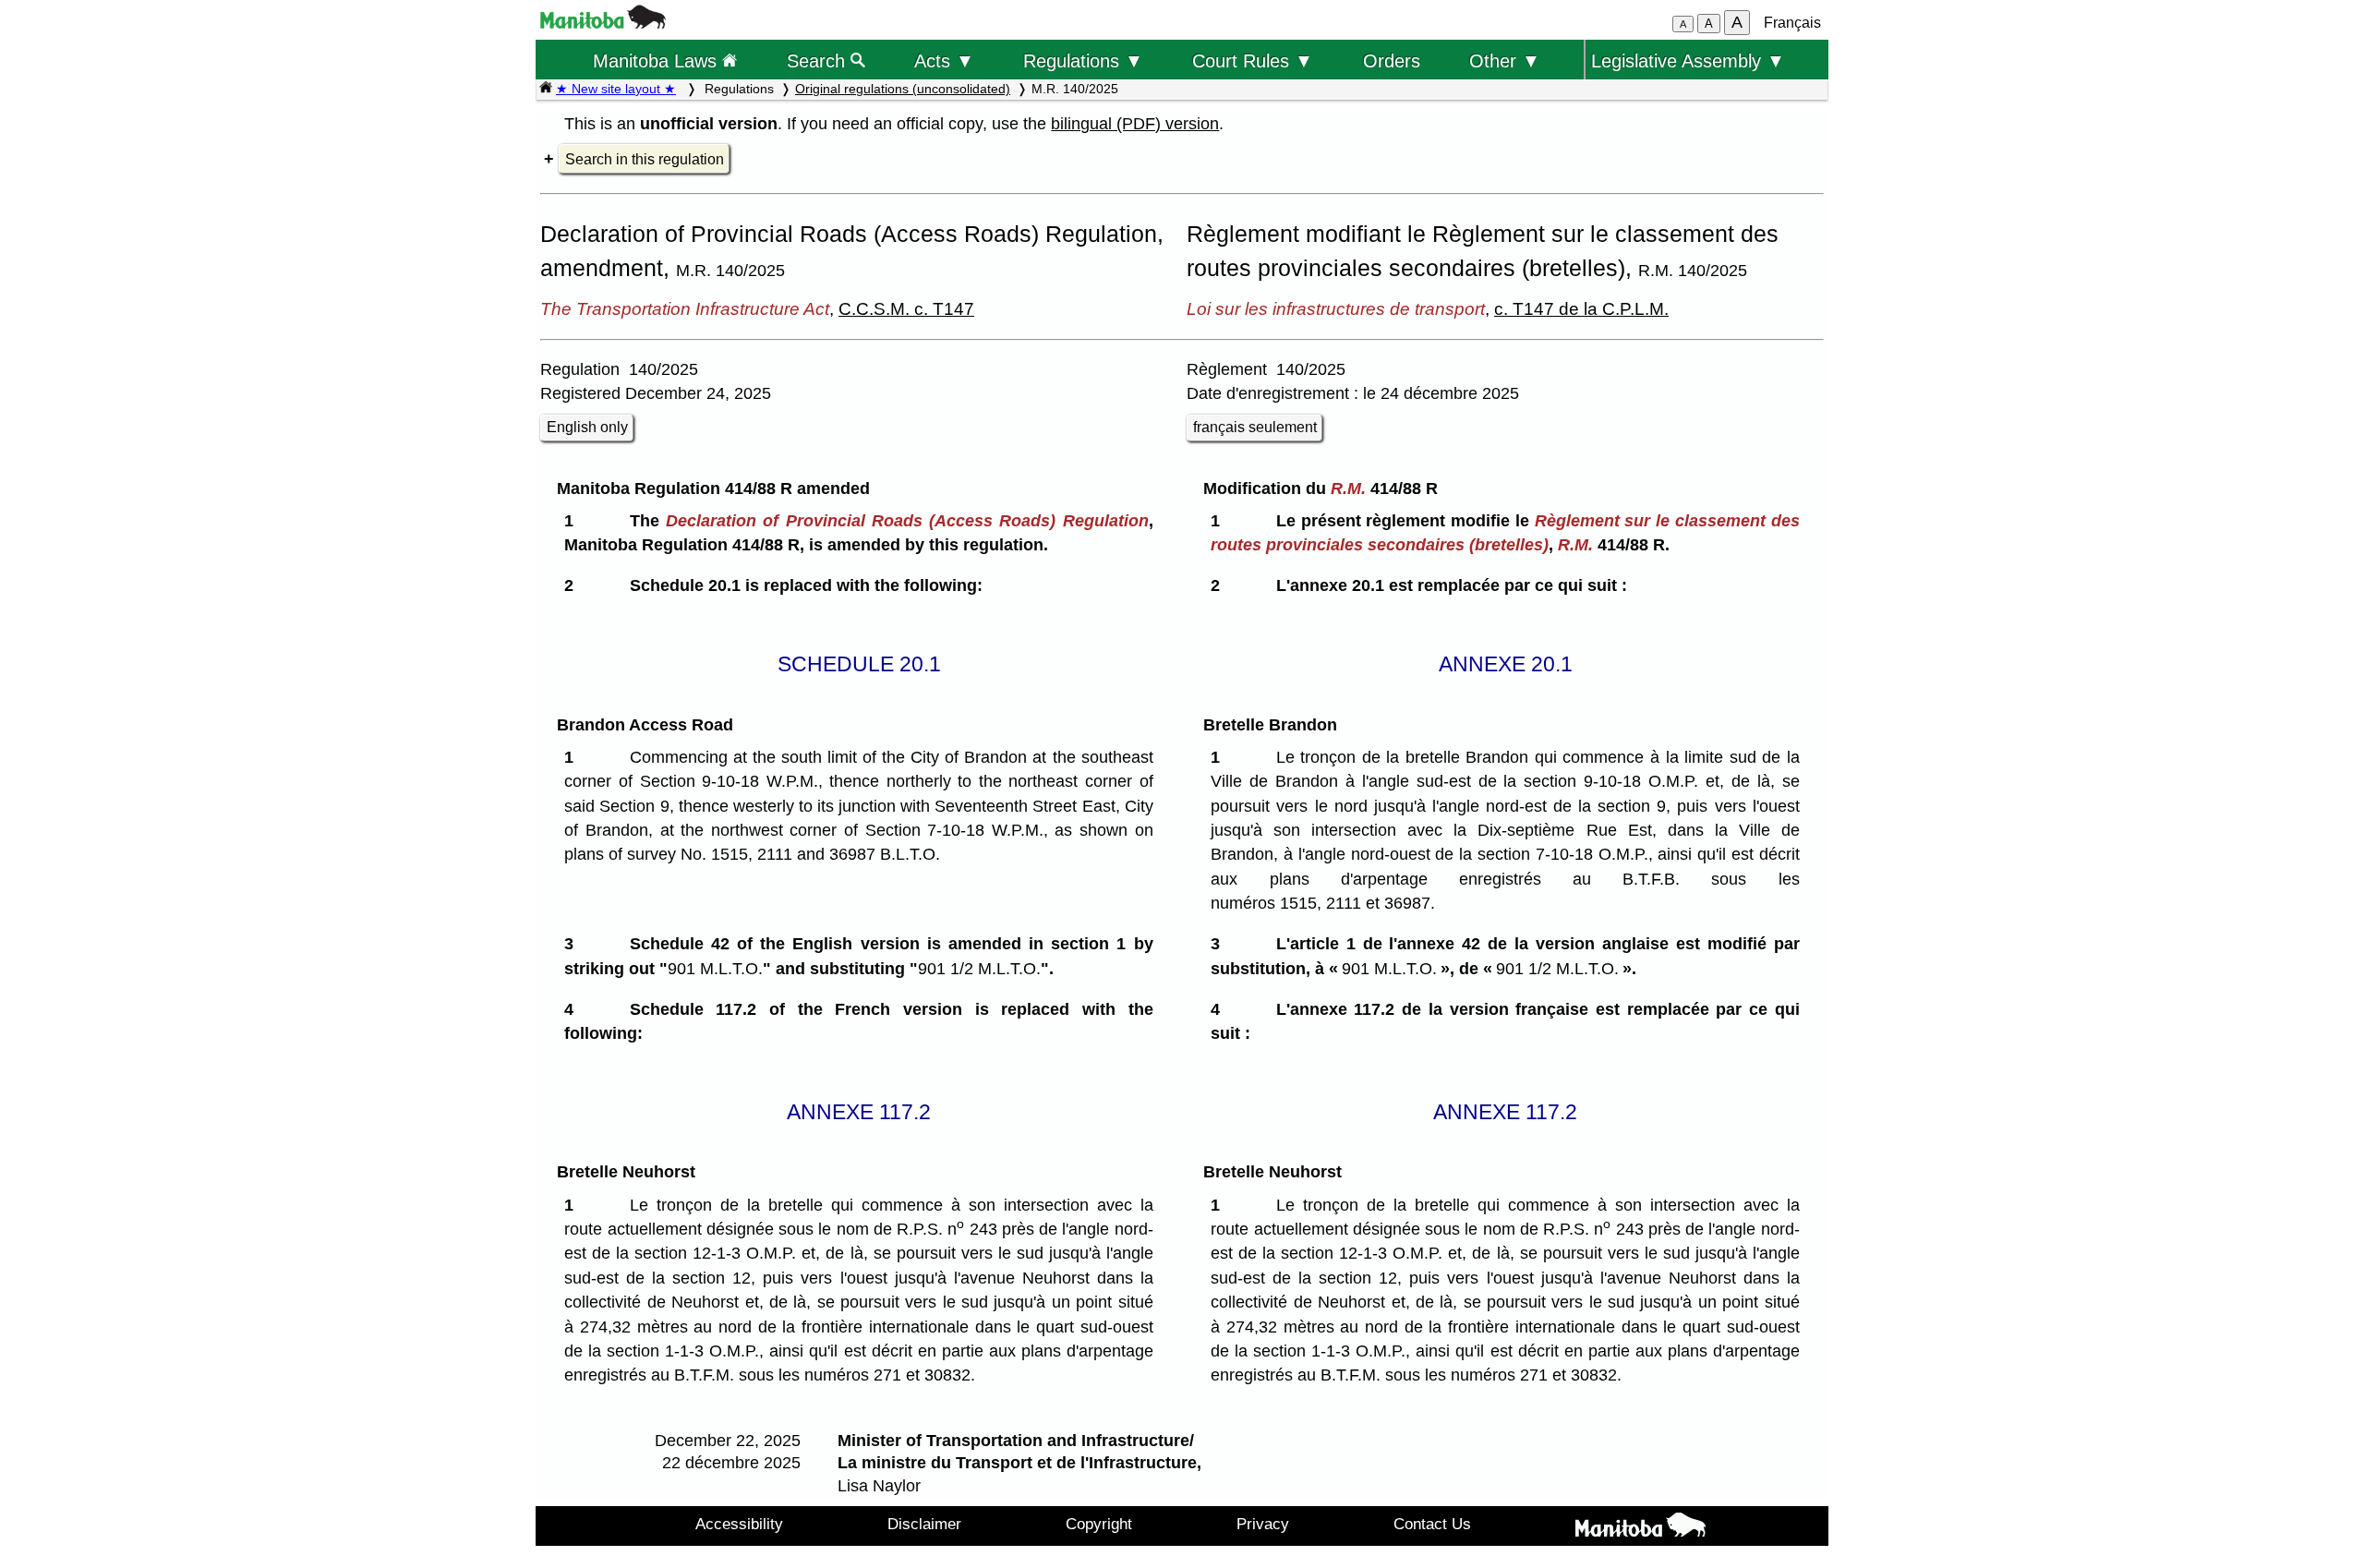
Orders (1392, 60)
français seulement (1255, 427)
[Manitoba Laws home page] (546, 89)
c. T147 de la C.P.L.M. (1581, 308)
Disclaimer (924, 1524)
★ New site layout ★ (616, 89)
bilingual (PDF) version (1135, 124)
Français (1792, 23)
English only (587, 427)
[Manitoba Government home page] (1640, 1528)
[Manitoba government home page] (603, 24)
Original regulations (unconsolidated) (903, 89)
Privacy (1263, 1524)
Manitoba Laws (657, 60)
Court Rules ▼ (1253, 60)
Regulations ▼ (1083, 60)
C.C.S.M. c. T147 (906, 308)
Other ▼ (1505, 60)
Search (819, 60)
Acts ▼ (944, 60)
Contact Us (1432, 1524)
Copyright (1099, 1524)
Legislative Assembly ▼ (1688, 60)
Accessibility (739, 1524)
